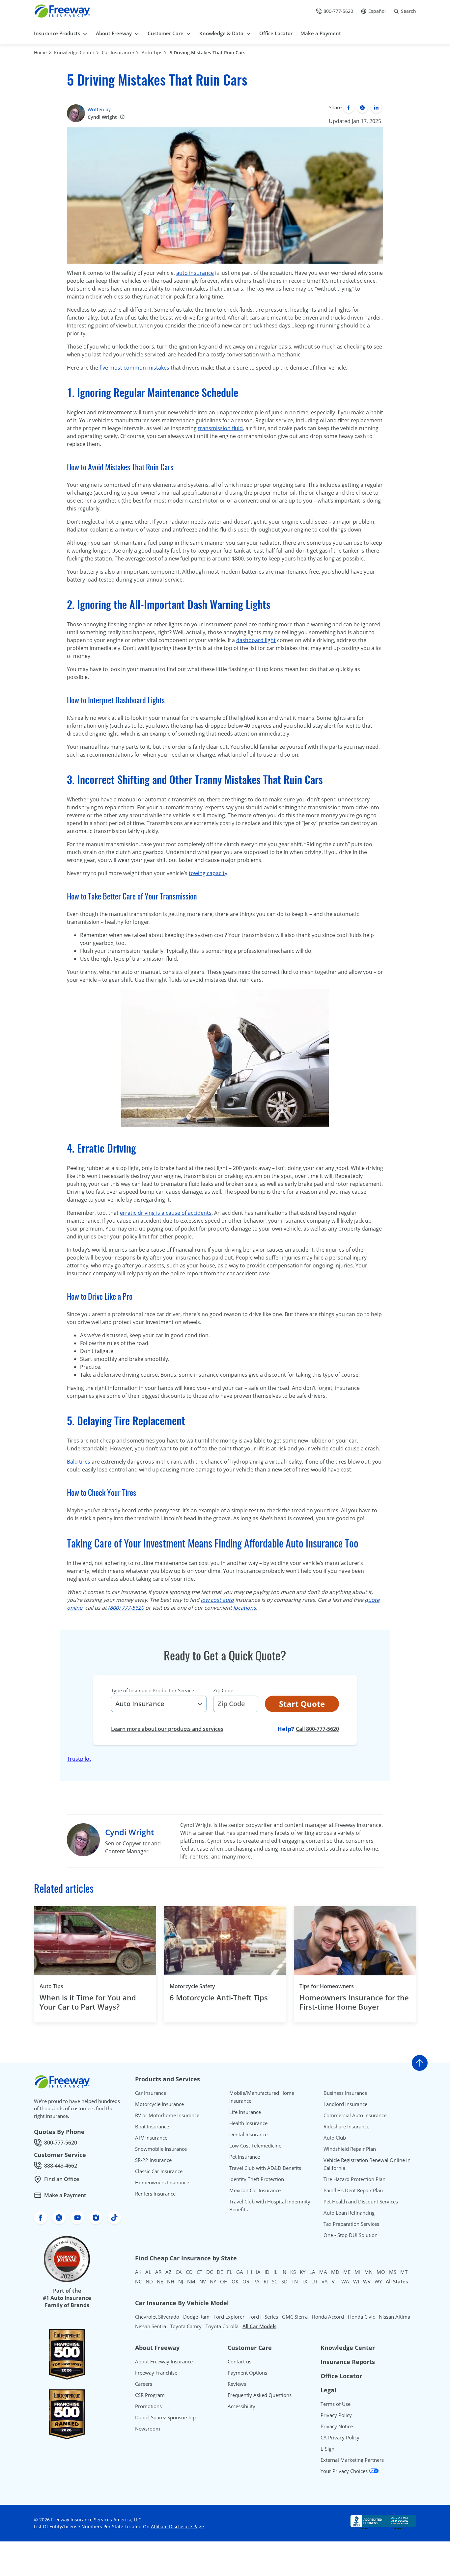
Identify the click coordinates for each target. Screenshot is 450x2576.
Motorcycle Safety (192, 1986)
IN (284, 2272)
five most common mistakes (134, 368)
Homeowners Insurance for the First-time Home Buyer (354, 2002)
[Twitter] (362, 108)
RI (266, 2281)
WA (345, 2281)
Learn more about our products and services (167, 1729)
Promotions (148, 2406)
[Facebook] (349, 108)
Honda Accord (328, 2317)
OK (235, 2281)
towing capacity (208, 873)
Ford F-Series (263, 2317)
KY (303, 2272)
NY (213, 2281)
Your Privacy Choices (345, 2471)
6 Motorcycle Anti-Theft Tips (219, 1998)
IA (258, 2272)
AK (138, 2272)
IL (275, 2272)
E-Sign (327, 2449)
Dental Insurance (248, 2134)
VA (325, 2281)
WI (356, 2281)
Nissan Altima (394, 2317)
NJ (181, 2281)
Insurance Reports (348, 2362)
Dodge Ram (196, 2317)
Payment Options (247, 2373)
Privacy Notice (337, 2426)
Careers (144, 2384)
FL (230, 2272)
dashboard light (256, 640)
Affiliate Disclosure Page (177, 2526)
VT (335, 2281)
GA (240, 2272)
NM (191, 2281)
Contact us (239, 2361)
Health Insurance (248, 2123)
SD (284, 2281)
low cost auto (217, 1600)
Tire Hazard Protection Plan (354, 2179)
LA (312, 2272)
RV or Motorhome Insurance (167, 2115)
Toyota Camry (186, 2326)
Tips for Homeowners (327, 1986)
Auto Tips (152, 52)
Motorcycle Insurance (159, 2104)
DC (210, 2272)
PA (256, 2281)
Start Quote (302, 1704)
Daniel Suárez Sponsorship (165, 2417)
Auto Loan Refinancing (349, 2213)
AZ (169, 2272)
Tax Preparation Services (351, 2224)
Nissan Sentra (151, 2326)
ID (267, 2272)
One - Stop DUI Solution (351, 2235)
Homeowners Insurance (162, 2182)
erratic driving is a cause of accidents (166, 1213)
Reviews (237, 2384)
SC (275, 2281)
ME (347, 2272)
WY (378, 2281)
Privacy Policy (336, 2415)
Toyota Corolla (222, 2326)
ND (149, 2281)
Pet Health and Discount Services (361, 2201)
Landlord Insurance (345, 2104)
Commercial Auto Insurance (355, 2115)
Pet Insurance (245, 2157)
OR (246, 2281)
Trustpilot (79, 1759)
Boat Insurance (152, 2126)
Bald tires (79, 1462)
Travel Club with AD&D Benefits (265, 2168)
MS (393, 2272)
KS (293, 2272)
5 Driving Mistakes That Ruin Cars (208, 52)
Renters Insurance (155, 2194)
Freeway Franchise (156, 2373)
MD (335, 2272)
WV (367, 2281)
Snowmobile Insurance (161, 2149)
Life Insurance (245, 2112)
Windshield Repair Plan (350, 2149)
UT (314, 2281)
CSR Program (150, 2395)
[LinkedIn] (376, 108)
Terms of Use (336, 2404)
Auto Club (335, 2138)
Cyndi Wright (102, 117)
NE (160, 2281)
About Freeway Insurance (164, 2361)
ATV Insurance (151, 2138)
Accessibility (241, 2406)
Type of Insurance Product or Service (153, 1690)
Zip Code (223, 1690)
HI (250, 2272)
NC (138, 2281)
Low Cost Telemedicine (255, 2146)
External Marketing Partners (352, 2460)
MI (357, 2272)
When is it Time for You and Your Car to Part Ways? (88, 2002)
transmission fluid (220, 428)
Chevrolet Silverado (157, 2317)
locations (245, 1608)
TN (295, 2281)
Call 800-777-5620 (317, 1729)
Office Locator (341, 2376)
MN (368, 2272)
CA (179, 2272)
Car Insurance (151, 2093)
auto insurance (195, 273)
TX (305, 2281)
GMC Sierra (295, 2317)
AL (148, 2272)
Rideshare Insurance (346, 2126)
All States (397, 2281)
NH (171, 2281)
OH (224, 2281)
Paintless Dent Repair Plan (353, 2190)
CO (189, 2272)
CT (199, 2272)
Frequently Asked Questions (260, 2395)
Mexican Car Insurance (255, 2190)
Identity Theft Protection (257, 2179)
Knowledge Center (74, 52)
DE (220, 2272)
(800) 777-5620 (126, 1608)
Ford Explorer (229, 2317)
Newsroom (148, 2429)
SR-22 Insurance (153, 2160)
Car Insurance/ (118, 52)
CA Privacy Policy (340, 2437)
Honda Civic (361, 2317)
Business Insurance (345, 2093)
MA (323, 2272)
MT (404, 2272)
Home (40, 52)
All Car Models (259, 2326)
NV (203, 2281)
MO (381, 2272)
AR (158, 2272)
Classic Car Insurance (159, 2171)
